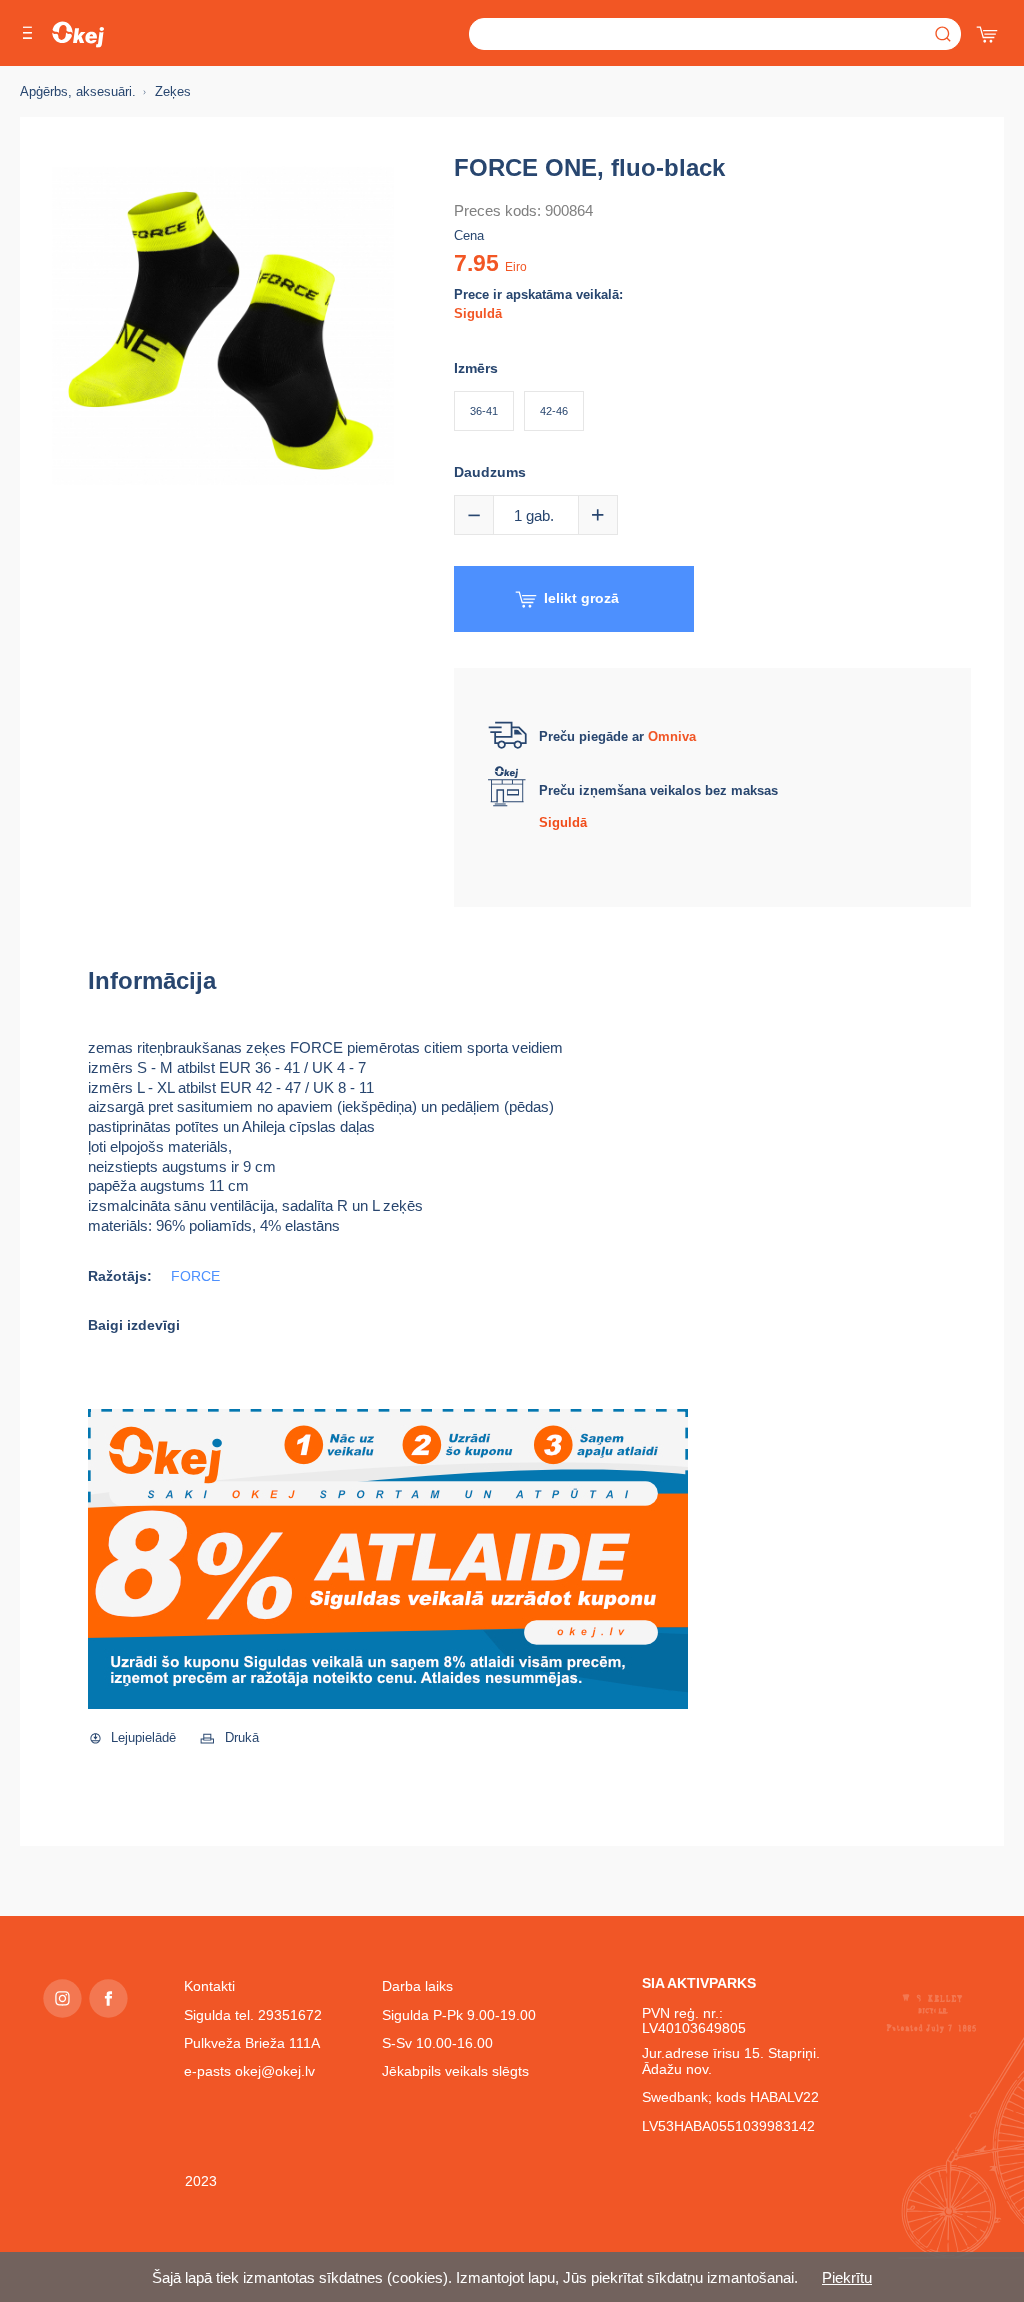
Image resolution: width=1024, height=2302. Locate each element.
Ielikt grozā (581, 598)
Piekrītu (847, 2277)
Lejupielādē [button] (143, 1737)
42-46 (554, 411)
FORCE (195, 1276)
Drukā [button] (242, 1737)
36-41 (484, 411)
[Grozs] (989, 30)
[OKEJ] (78, 34)
